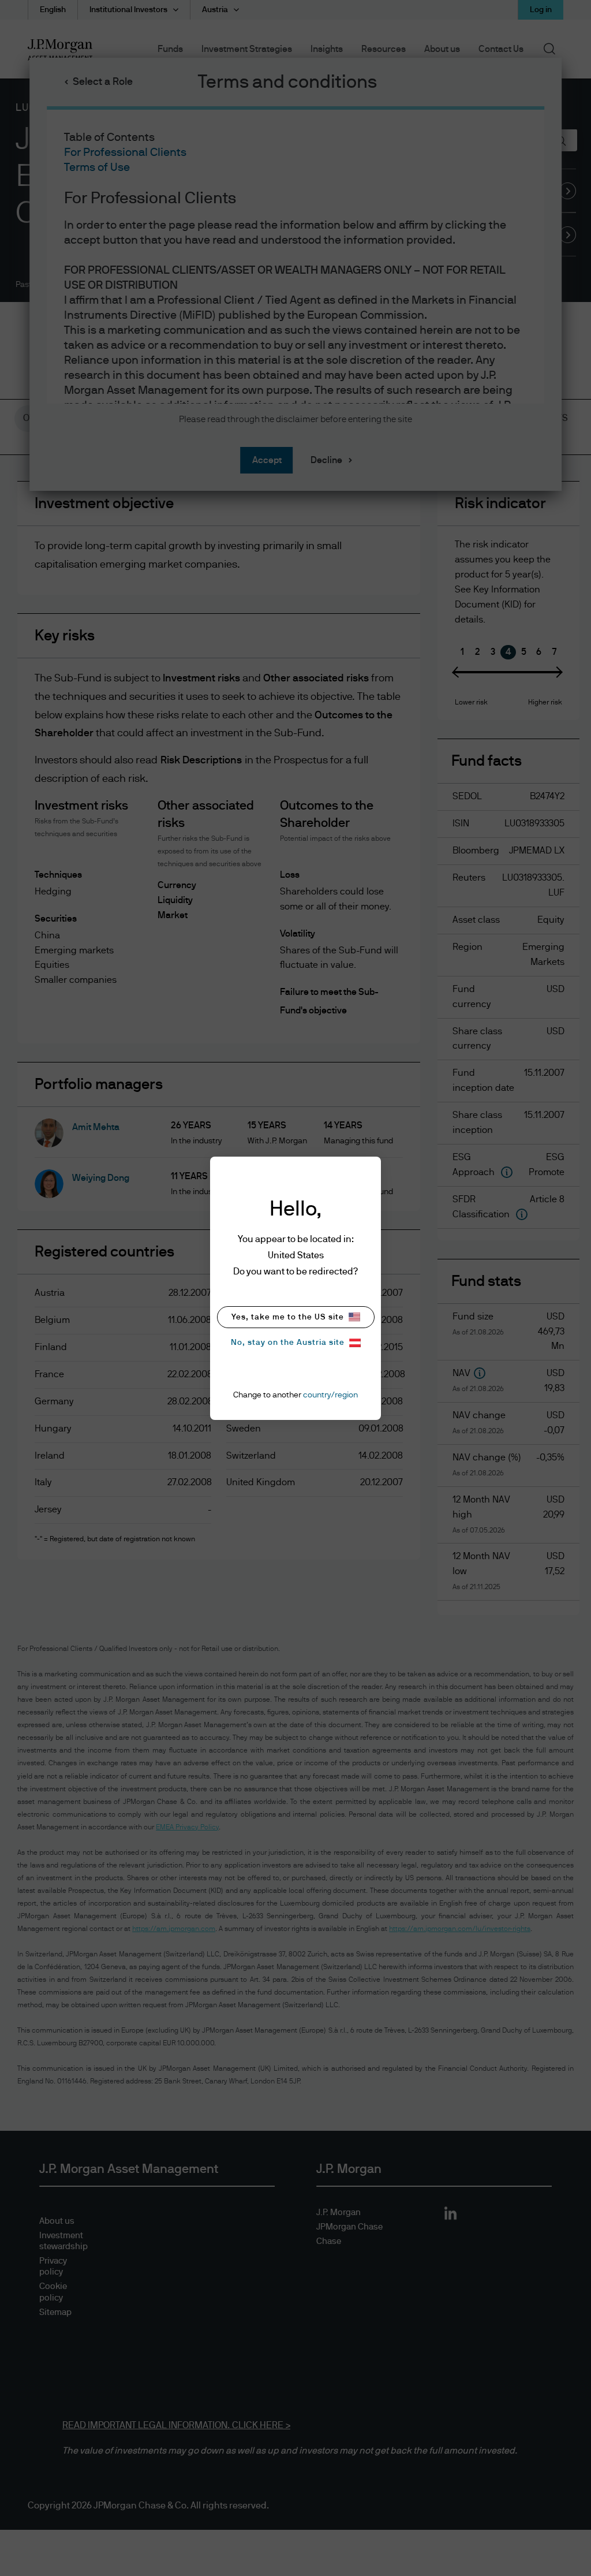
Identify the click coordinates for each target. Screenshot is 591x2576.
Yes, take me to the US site (288, 1317)
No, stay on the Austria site (288, 1343)
